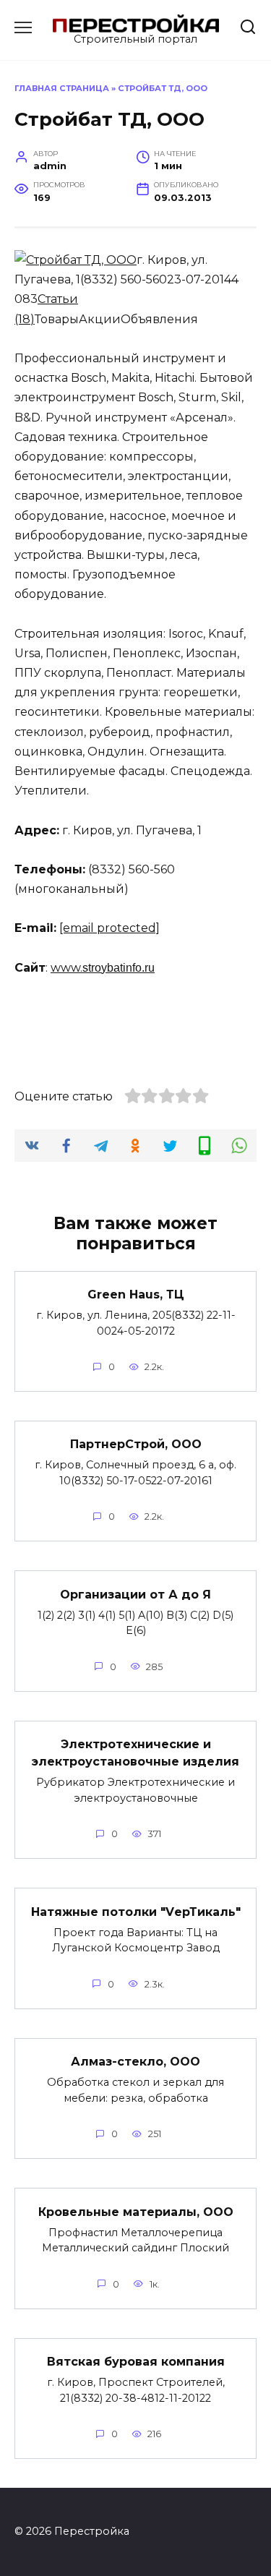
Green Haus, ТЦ (136, 1295)
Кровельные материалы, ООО (136, 2211)
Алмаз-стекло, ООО (135, 2062)
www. (66, 968)
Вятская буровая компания (136, 2362)
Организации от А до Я (135, 1594)
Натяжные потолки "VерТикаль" (136, 1911)
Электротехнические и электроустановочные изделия (135, 1753)
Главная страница (62, 88)
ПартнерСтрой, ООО (136, 1444)
